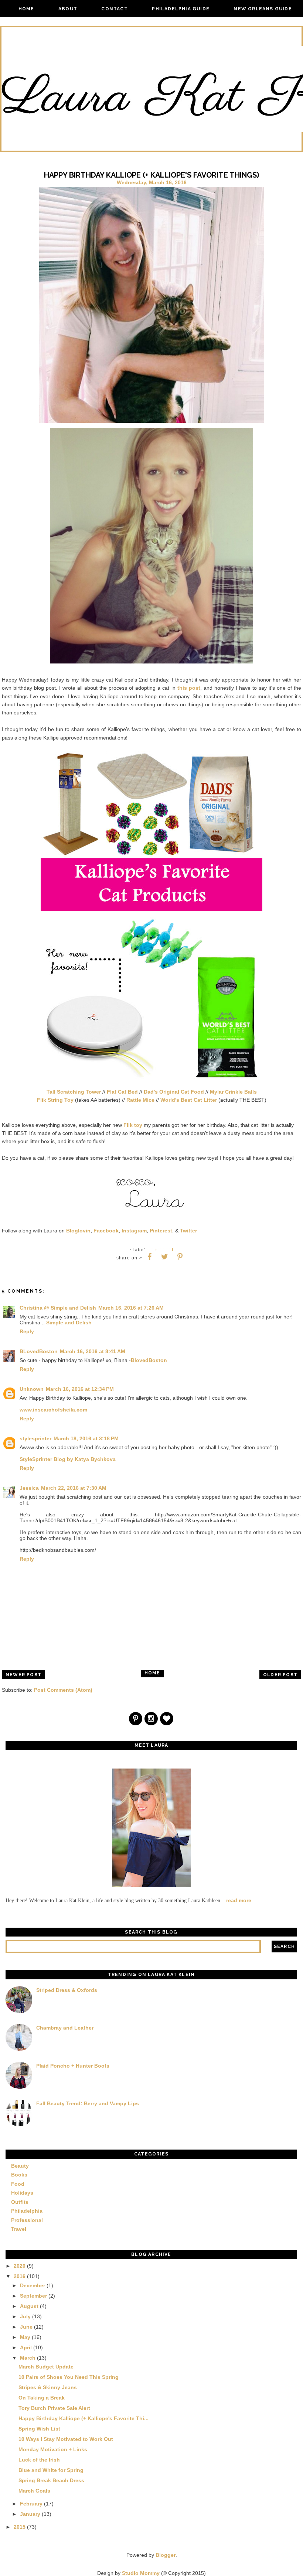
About (68, 9)
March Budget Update (46, 2367)
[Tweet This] (165, 1257)
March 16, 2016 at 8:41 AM (93, 1351)
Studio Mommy (141, 2573)
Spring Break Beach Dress (51, 2480)
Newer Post (23, 1675)
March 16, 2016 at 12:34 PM (80, 1389)
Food (18, 2184)
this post (189, 688)
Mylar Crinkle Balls (233, 1092)
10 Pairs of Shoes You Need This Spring (69, 2377)
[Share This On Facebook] (150, 1257)
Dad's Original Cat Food (174, 1092)
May (25, 2337)
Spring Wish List (39, 2429)
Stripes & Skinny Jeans (48, 2387)
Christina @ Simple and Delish (58, 1308)
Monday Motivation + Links (53, 2449)
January (30, 2514)
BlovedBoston (149, 1360)
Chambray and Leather (65, 2028)
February (31, 2504)
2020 (20, 2266)
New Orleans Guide (263, 9)
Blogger (166, 2555)
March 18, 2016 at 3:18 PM (86, 1438)
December (33, 2285)
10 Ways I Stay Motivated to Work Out (66, 2439)
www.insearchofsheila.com (53, 1410)
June (26, 2327)
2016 (20, 2276)
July (25, 2316)
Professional (27, 2220)
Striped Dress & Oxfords (67, 1990)
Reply (27, 1331)
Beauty (20, 2166)
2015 (20, 2527)
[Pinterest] (136, 1719)
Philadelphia (27, 2211)
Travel (19, 2229)
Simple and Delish (69, 1323)
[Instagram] (151, 1719)
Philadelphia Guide (181, 9)
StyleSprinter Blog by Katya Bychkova (68, 1459)
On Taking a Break (42, 2398)
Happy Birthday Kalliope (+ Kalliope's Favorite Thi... (84, 2418)
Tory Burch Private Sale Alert (54, 2408)
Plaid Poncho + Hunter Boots (73, 2066)
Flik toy (133, 1125)
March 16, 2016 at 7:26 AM (131, 1308)
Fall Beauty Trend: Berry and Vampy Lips (88, 2103)
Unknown (32, 1389)
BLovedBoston (39, 1351)
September (33, 2296)
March (28, 2358)
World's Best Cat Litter (189, 1100)
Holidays (22, 2193)
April (26, 2347)
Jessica (29, 1488)
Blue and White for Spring (51, 2470)
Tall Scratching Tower (74, 1092)
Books (19, 2175)
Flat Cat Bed (122, 1092)
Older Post (280, 1675)
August (29, 2306)
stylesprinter (35, 1438)
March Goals (34, 2491)
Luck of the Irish (39, 2460)
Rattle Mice (140, 1100)
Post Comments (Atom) (63, 1690)
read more (239, 1900)
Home (26, 9)
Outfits (20, 2202)
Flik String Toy (55, 1100)
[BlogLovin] (167, 1719)
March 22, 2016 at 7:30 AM (74, 1488)
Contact (114, 9)
